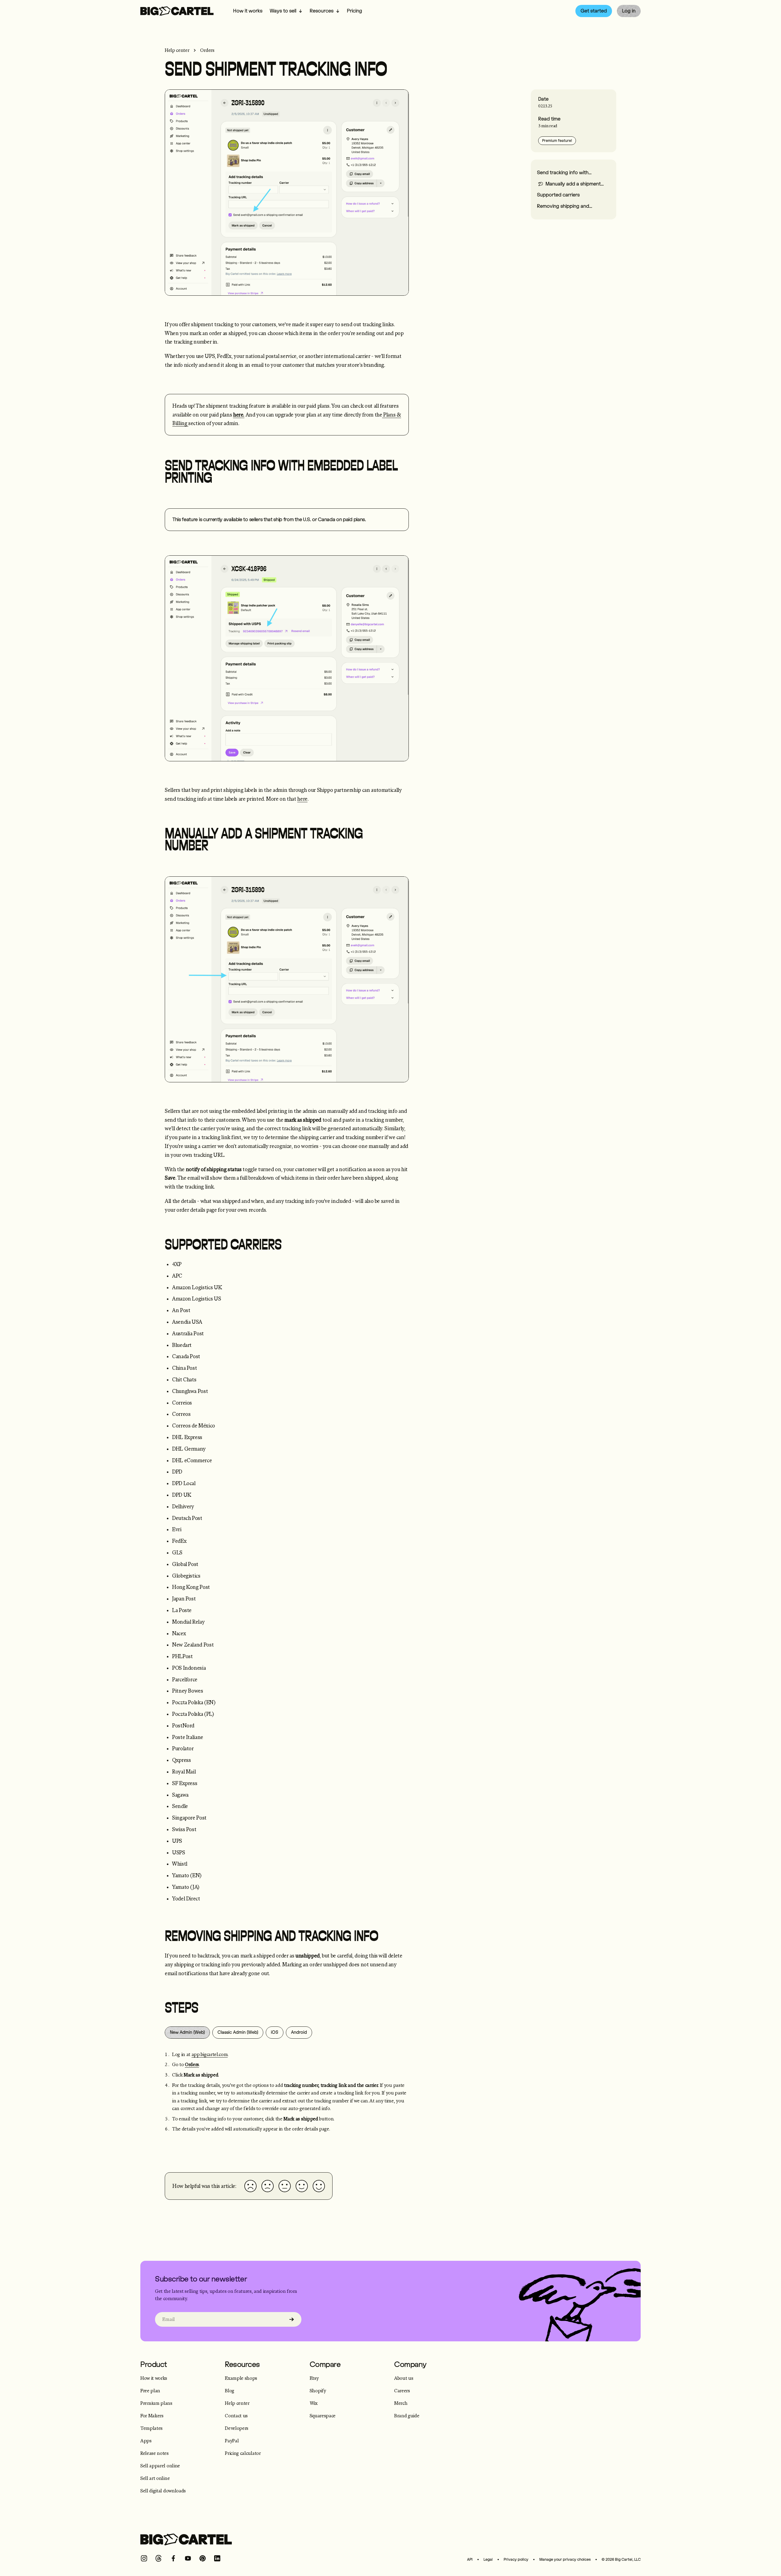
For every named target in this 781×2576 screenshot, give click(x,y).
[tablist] (287, 2033)
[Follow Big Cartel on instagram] (144, 2558)
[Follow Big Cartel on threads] (159, 2558)
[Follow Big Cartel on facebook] (173, 2558)
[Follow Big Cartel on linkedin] (217, 2558)
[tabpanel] (287, 2099)
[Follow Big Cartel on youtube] (188, 2558)
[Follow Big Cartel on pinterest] (203, 2558)
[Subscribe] (292, 2319)
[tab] (187, 2033)
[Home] (177, 11)
